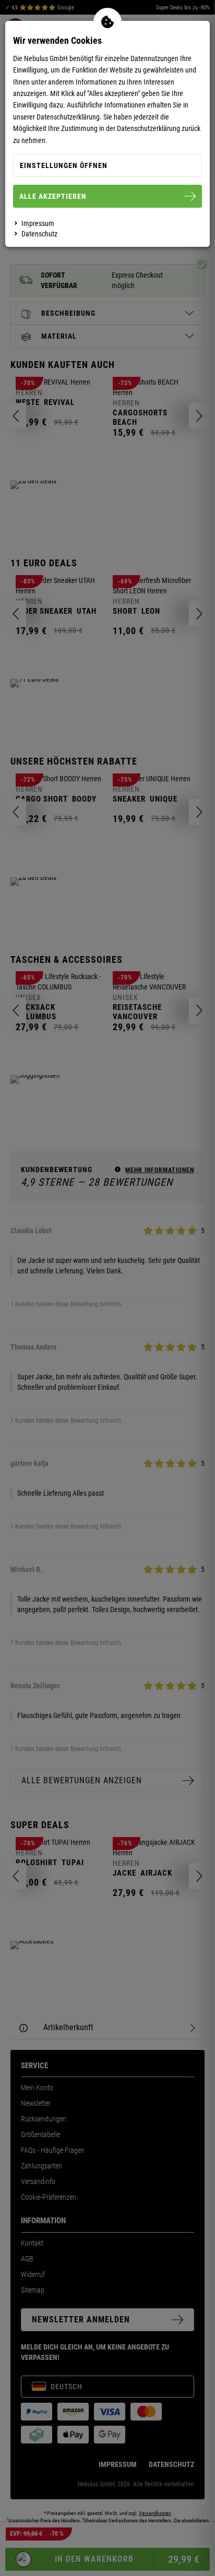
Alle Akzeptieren (53, 196)
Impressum (38, 223)
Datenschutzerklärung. (69, 117)
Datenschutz (39, 234)
